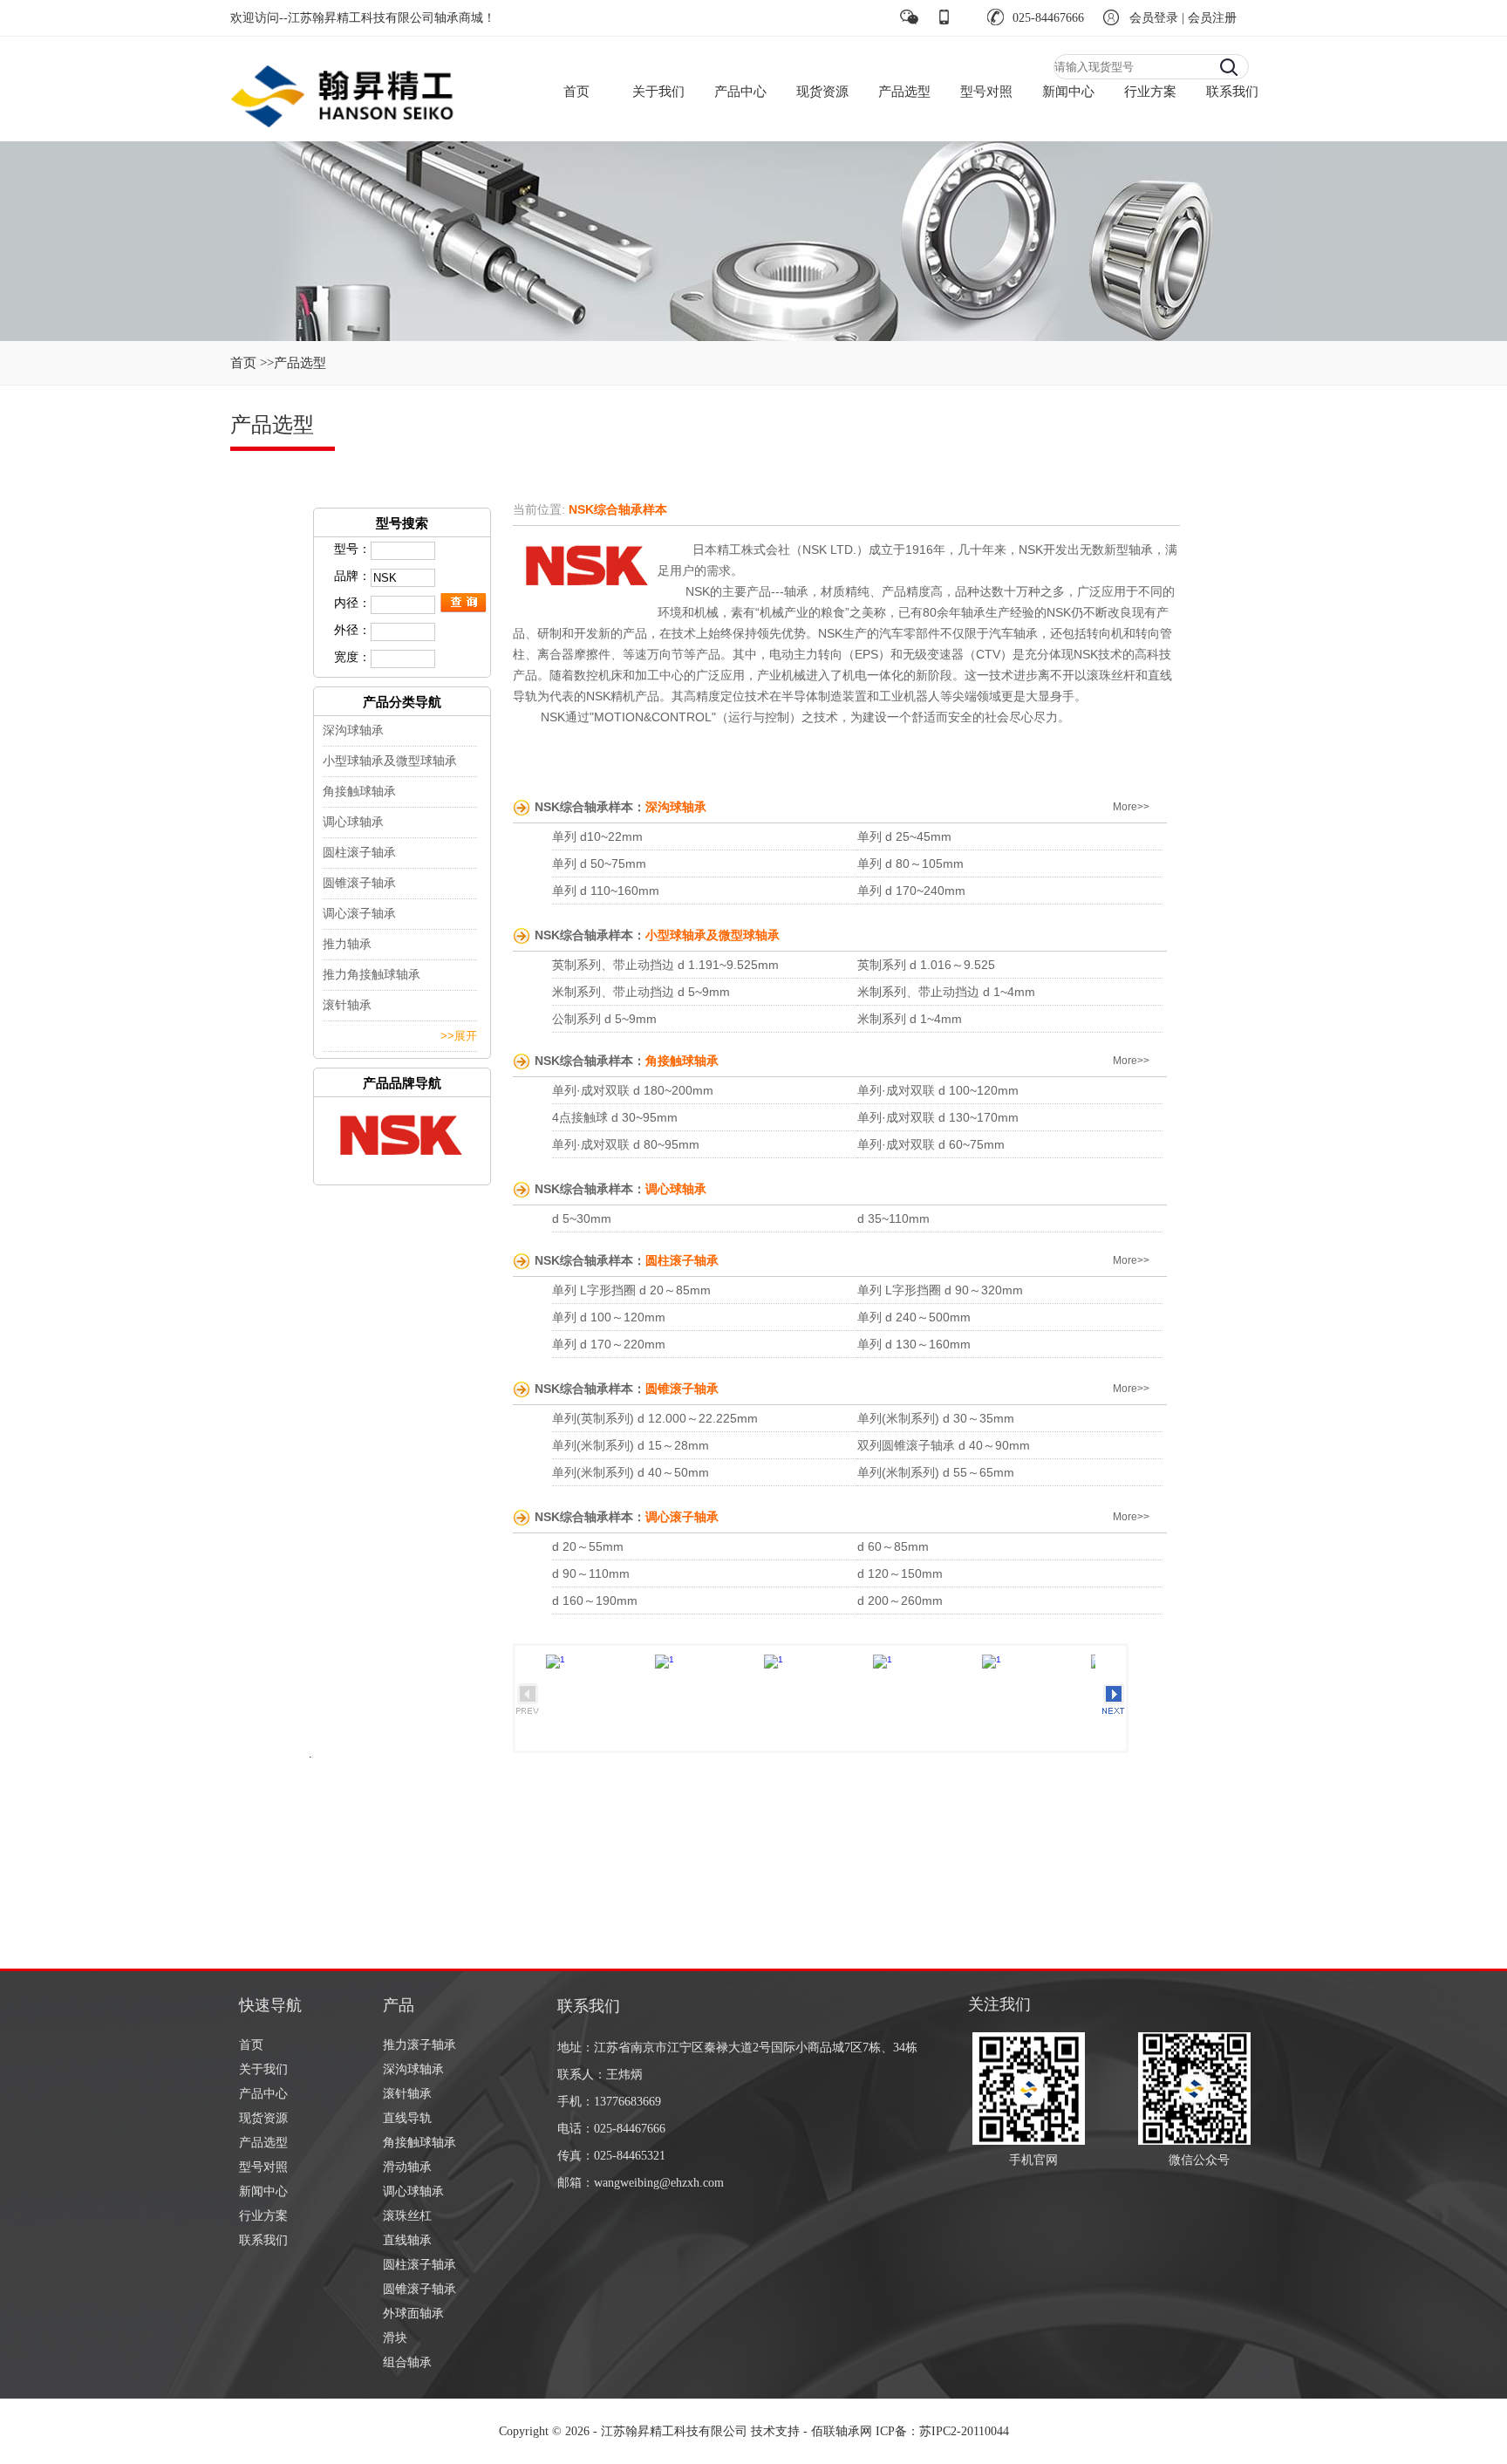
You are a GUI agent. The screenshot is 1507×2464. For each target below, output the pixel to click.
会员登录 (1154, 18)
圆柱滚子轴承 (419, 2265)
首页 (576, 92)
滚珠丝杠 (407, 2216)
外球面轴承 (413, 2314)
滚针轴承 (407, 2094)
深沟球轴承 (413, 2069)
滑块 (395, 2338)
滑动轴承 (407, 2167)
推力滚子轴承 (419, 2045)
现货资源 (822, 92)
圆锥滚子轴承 (419, 2289)
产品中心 (740, 92)
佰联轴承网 (842, 2431)
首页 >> (252, 363)
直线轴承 (407, 2240)
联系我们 (1232, 92)
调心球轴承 (413, 2191)
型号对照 (986, 92)
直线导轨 (407, 2118)
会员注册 (1212, 18)
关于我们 (658, 92)
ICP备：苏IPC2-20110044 (942, 2431)
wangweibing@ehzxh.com (659, 2183)
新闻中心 (1068, 92)
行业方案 (1150, 92)
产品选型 (904, 92)
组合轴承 (407, 2362)
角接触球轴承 (419, 2143)
